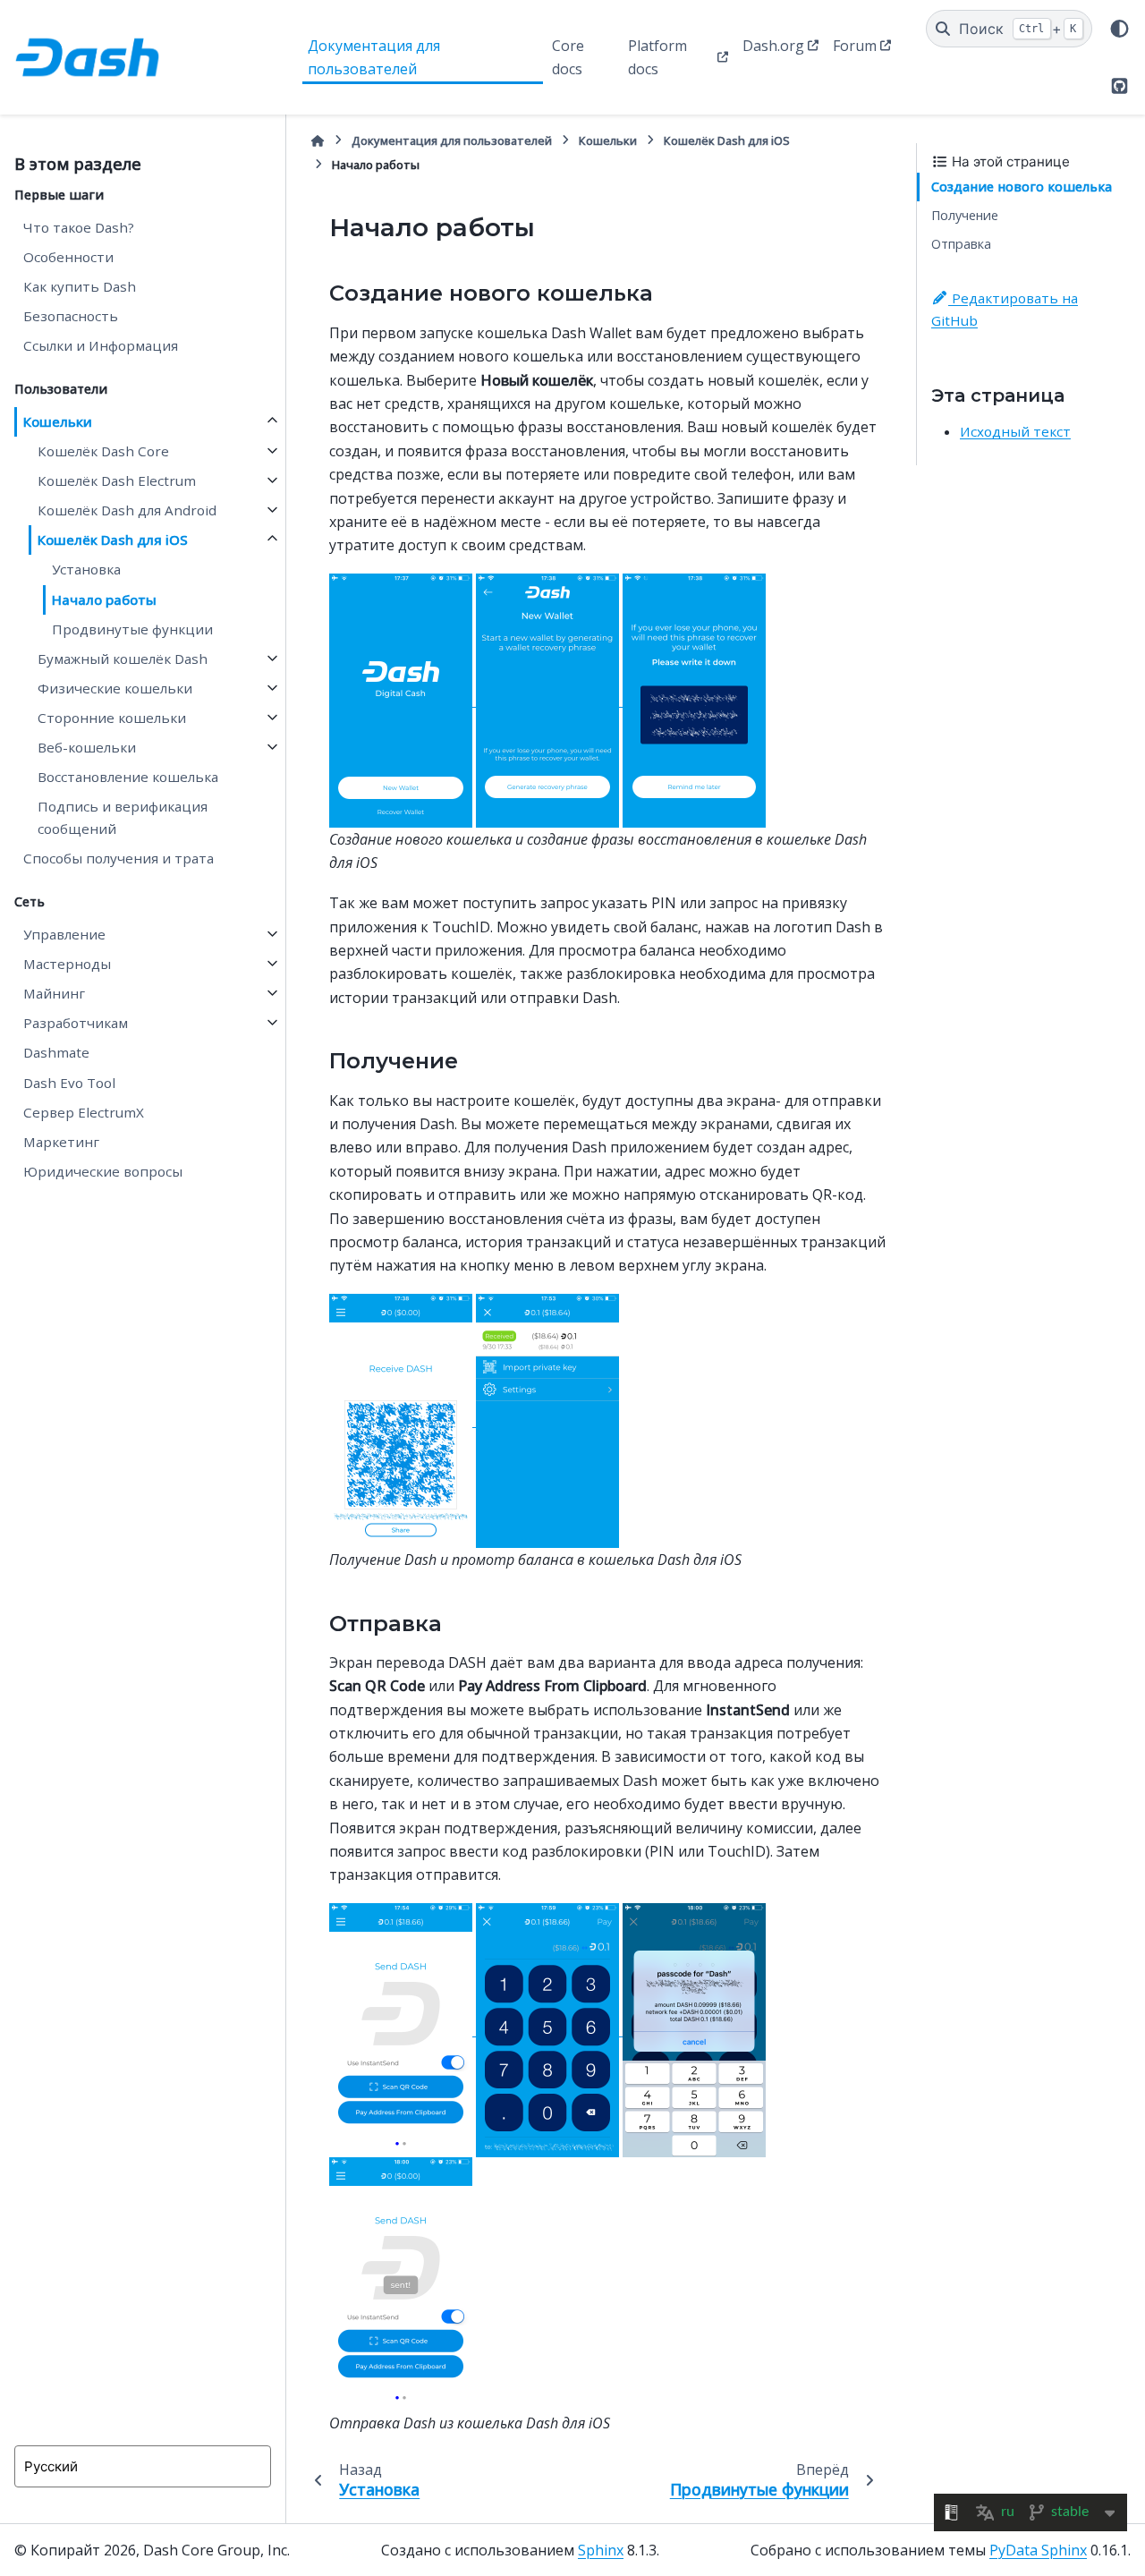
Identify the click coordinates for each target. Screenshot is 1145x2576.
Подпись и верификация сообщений (123, 817)
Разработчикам (76, 1023)
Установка (86, 569)
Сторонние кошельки (112, 718)
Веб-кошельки (87, 747)
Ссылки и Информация (101, 345)
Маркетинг (61, 1142)
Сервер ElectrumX (84, 1112)
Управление (64, 934)
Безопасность (71, 316)
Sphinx (601, 2550)
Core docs (568, 57)
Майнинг (54, 993)
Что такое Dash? (79, 227)
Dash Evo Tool (69, 1083)
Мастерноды (67, 964)
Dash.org (773, 46)
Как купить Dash (80, 286)
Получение (965, 215)
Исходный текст (1015, 431)
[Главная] (318, 141)
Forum (855, 46)
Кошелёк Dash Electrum (117, 480)
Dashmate (56, 1052)
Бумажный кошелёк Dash (123, 659)
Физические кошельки (115, 688)
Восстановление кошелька (128, 777)
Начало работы (104, 599)
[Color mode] (1120, 29)
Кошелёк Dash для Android (127, 510)
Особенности (68, 257)
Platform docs (657, 57)
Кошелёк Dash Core (103, 451)
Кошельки (58, 421)
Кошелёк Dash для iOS (113, 540)
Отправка (961, 244)
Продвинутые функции (132, 629)
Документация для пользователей (374, 57)
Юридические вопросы (103, 1171)
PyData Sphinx (1038, 2550)
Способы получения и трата (119, 858)
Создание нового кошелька (1022, 187)
